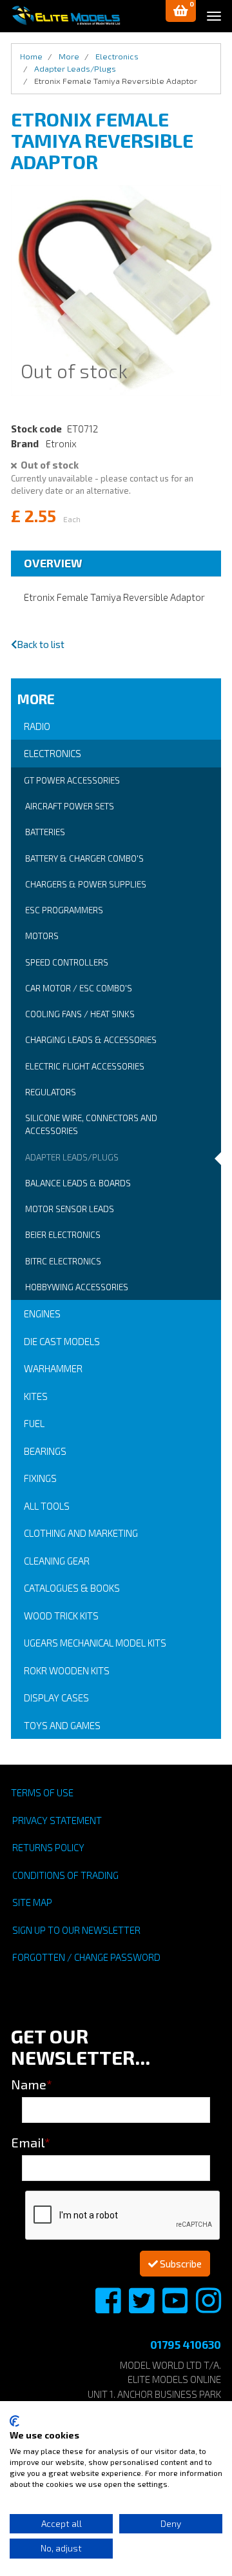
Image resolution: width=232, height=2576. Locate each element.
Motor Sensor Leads (70, 1209)
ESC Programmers (64, 910)
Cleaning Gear (57, 1561)
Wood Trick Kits (61, 1616)
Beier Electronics (63, 1235)
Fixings (40, 1478)
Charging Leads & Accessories (91, 1040)
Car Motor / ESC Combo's (79, 988)
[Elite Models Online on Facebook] (109, 2307)
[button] (181, 11)
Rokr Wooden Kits (67, 1670)
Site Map (32, 1902)
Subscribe (180, 2264)
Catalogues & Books (72, 1588)
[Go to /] (66, 15)
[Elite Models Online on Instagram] (208, 2307)
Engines (42, 1313)
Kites (36, 1396)
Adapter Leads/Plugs (72, 1157)
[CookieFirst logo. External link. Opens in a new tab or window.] (15, 2421)
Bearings (45, 1451)
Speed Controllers (67, 962)
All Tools (47, 1506)
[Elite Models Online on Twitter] (142, 2307)
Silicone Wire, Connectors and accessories (91, 1124)
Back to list (41, 644)
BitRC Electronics (63, 1261)
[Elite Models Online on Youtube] (176, 2307)
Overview (53, 563)
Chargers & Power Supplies (86, 884)
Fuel (34, 1423)
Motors (42, 936)
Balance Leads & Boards (78, 1183)
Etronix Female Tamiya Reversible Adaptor (116, 81)
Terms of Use (42, 1792)
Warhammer (53, 1368)
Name (32, 2084)
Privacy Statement (57, 1820)
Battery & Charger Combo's (84, 858)
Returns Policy (48, 1847)
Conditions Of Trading (65, 1875)
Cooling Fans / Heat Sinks (80, 1014)
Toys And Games (62, 1725)
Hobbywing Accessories (77, 1287)
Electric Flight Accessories (85, 1066)
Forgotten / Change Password (86, 1957)
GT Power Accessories (72, 780)
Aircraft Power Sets (70, 806)
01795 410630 (186, 2344)
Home (31, 56)
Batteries (45, 832)
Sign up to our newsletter (76, 1930)
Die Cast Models (62, 1341)
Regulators (51, 1092)
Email (31, 2142)
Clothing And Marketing (81, 1533)
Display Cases (56, 1698)
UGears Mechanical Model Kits (95, 1643)
